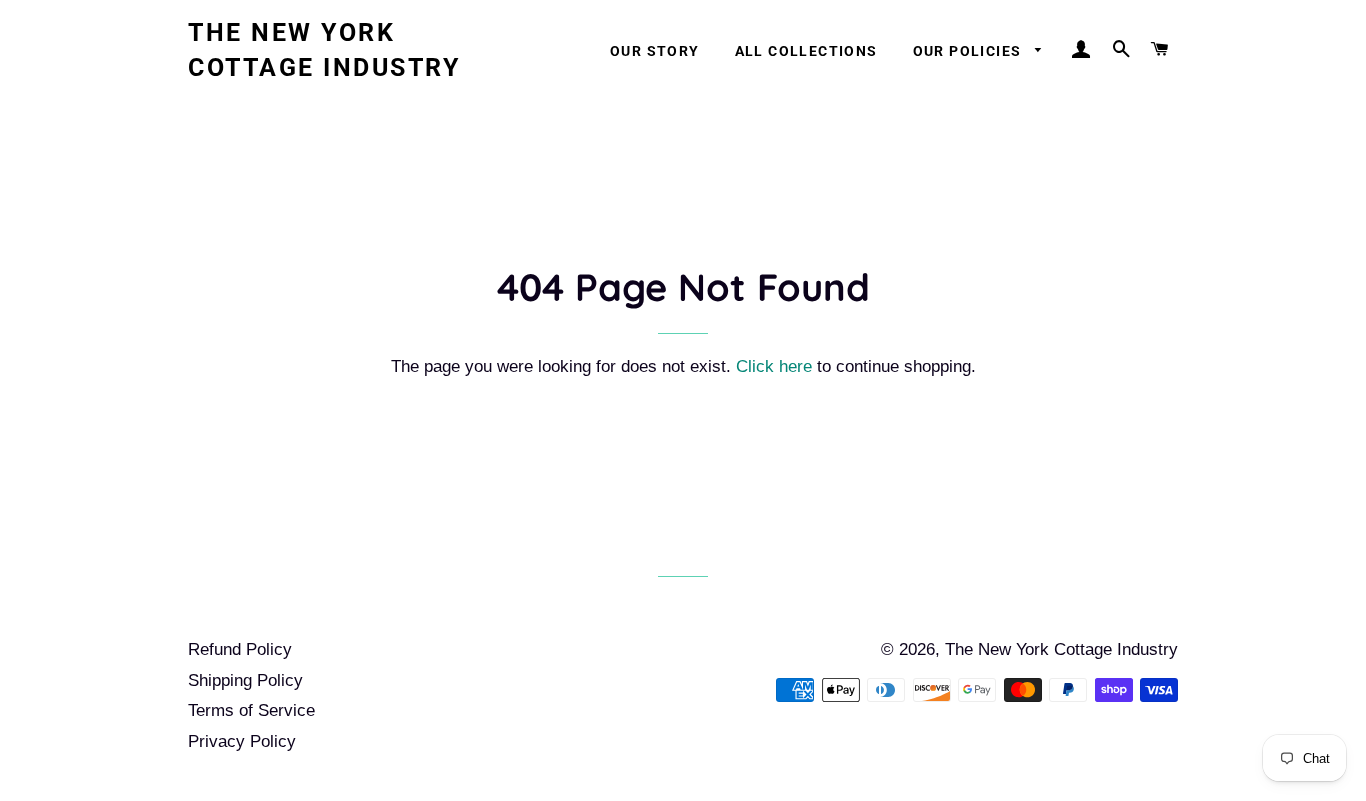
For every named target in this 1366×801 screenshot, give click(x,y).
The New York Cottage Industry (324, 50)
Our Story (655, 51)
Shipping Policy (245, 680)
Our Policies (969, 51)
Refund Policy (240, 649)
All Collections (806, 51)
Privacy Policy (242, 741)
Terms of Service (251, 710)
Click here (774, 366)
